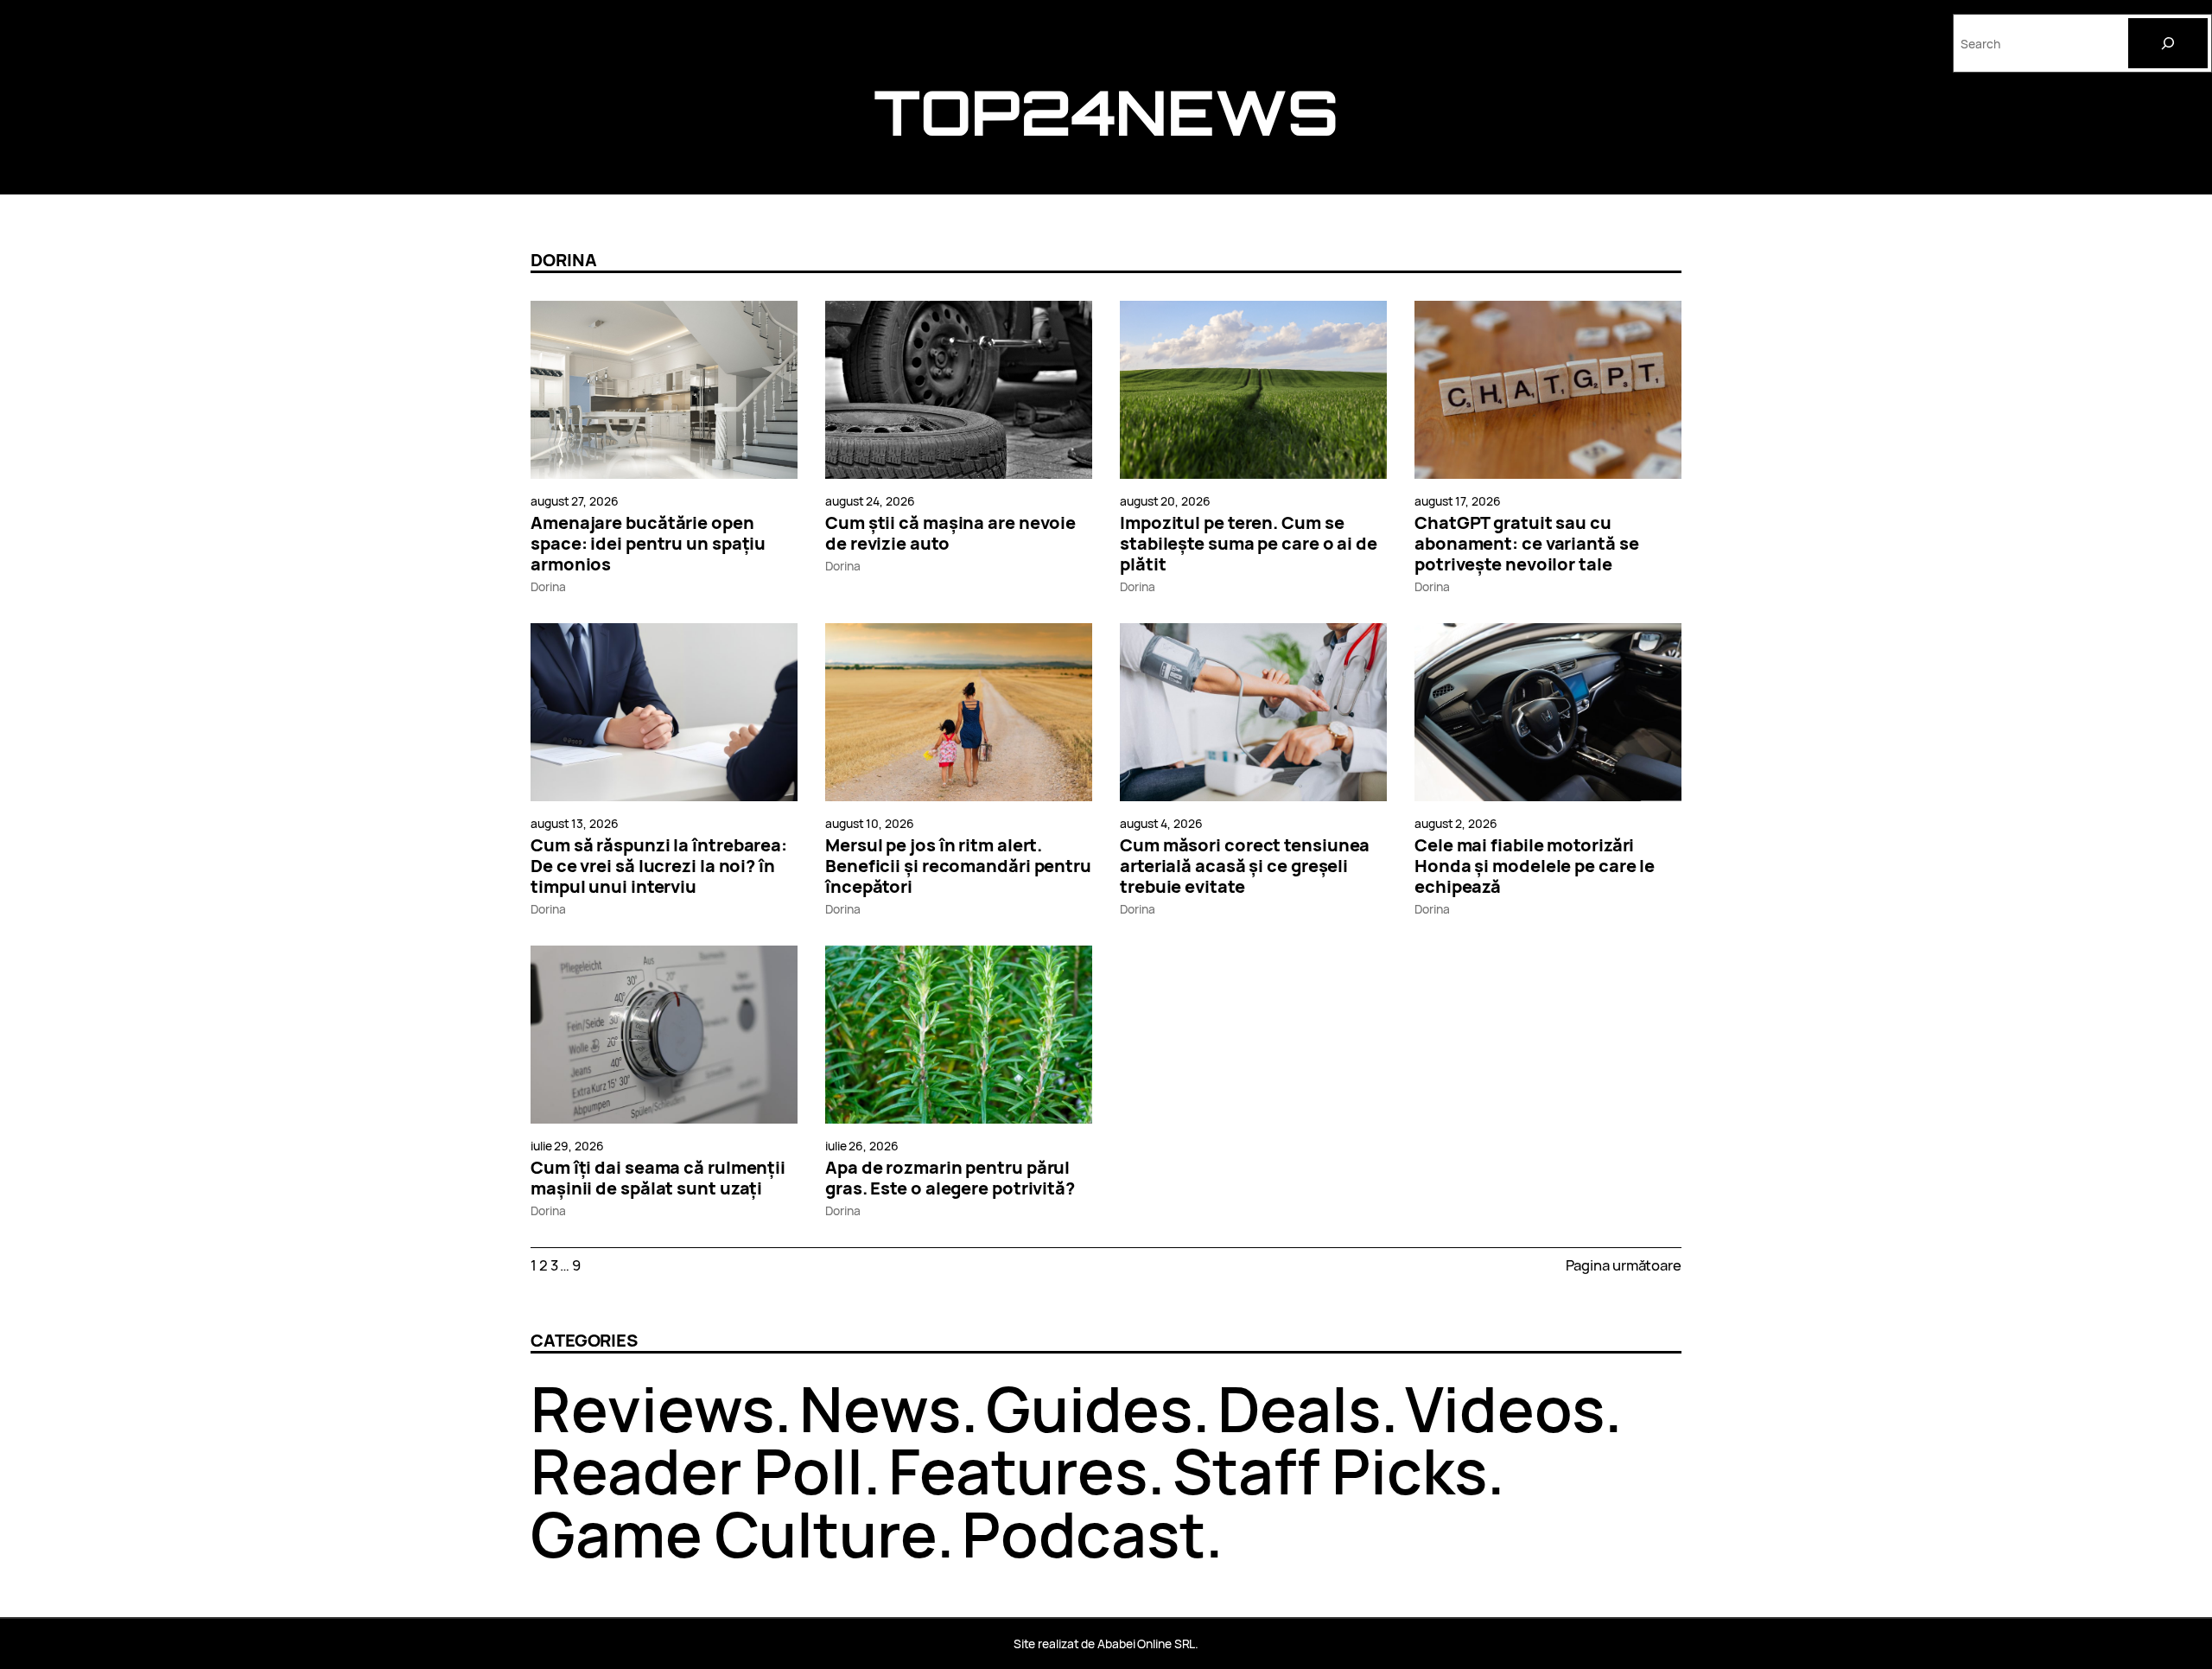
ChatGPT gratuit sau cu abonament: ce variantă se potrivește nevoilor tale (1527, 544)
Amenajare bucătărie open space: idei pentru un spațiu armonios (648, 544)
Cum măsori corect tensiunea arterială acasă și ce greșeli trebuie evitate (1245, 866)
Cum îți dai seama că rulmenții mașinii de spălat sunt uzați (658, 1178)
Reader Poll (697, 1471)
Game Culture (734, 1534)
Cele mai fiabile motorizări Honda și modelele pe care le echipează (1535, 866)
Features (1018, 1471)
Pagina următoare (1624, 1265)
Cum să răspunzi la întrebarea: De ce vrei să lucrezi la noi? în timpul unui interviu (659, 866)
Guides (1089, 1408)
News (880, 1408)
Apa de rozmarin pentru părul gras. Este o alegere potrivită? (950, 1178)
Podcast (1084, 1534)
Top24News (1106, 112)
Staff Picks (1330, 1471)
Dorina (548, 586)
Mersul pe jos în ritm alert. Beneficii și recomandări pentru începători (958, 866)
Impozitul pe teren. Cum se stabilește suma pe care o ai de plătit (1249, 544)
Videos (1504, 1408)
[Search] (2168, 43)
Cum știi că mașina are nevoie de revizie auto (950, 533)
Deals (1299, 1408)
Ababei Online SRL (1146, 1644)
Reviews (652, 1408)
